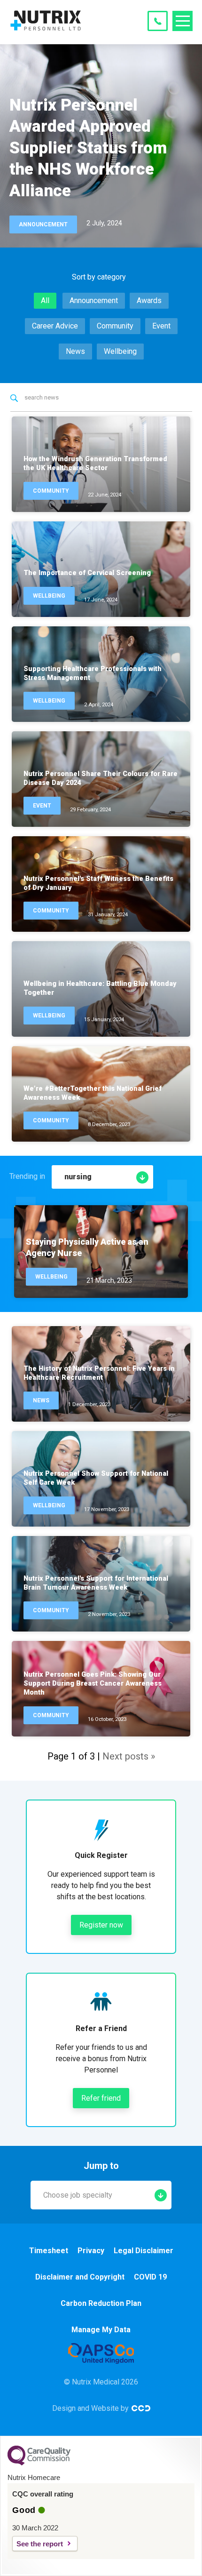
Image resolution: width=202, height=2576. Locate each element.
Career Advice (55, 326)
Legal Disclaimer (144, 2251)
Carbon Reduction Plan (101, 2303)
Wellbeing (120, 351)
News (75, 351)
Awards (149, 300)
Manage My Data (101, 2330)
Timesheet (49, 2251)
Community (115, 326)
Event (161, 326)
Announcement (94, 300)
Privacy (91, 2251)
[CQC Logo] (39, 2463)
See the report (40, 2544)
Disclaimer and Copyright (80, 2277)
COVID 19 (150, 2277)
